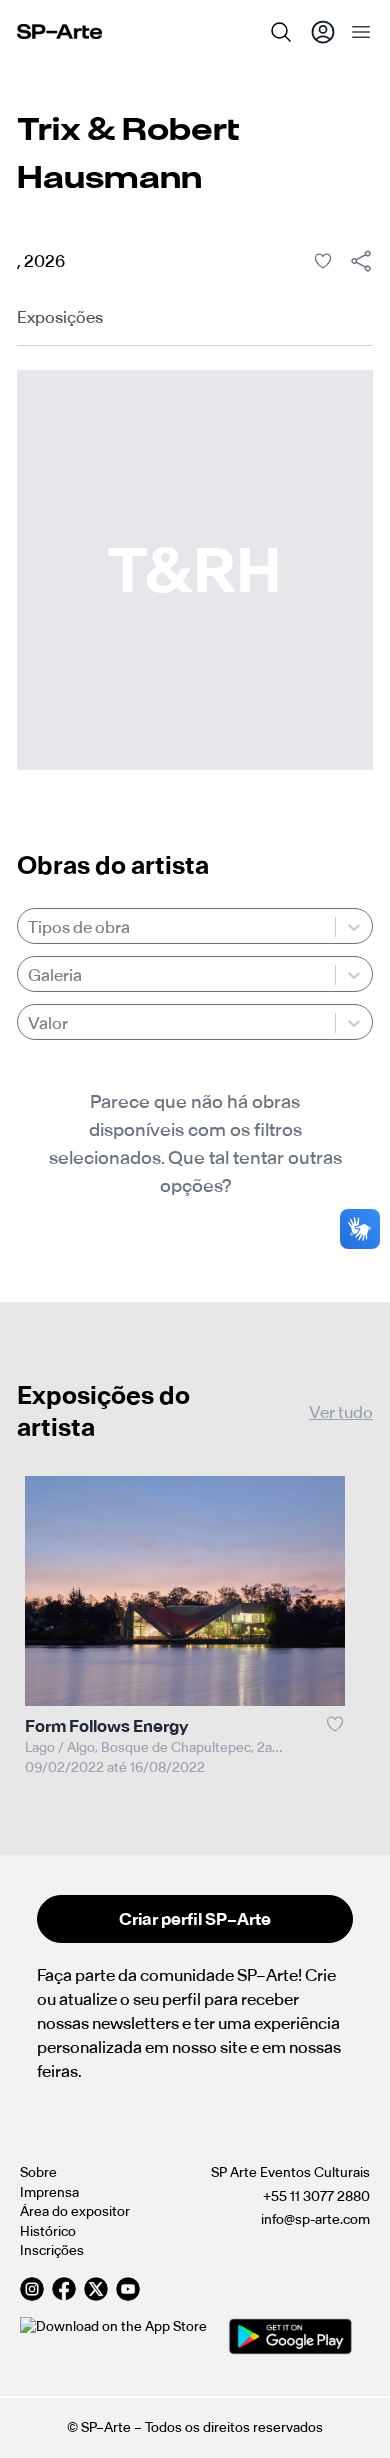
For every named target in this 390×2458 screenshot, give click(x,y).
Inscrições (52, 2250)
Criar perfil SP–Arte (195, 1919)
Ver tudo (341, 1412)
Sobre (38, 2172)
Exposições (60, 317)
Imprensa (49, 2192)
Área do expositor (75, 2211)
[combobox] (29, 927)
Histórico (48, 2231)
